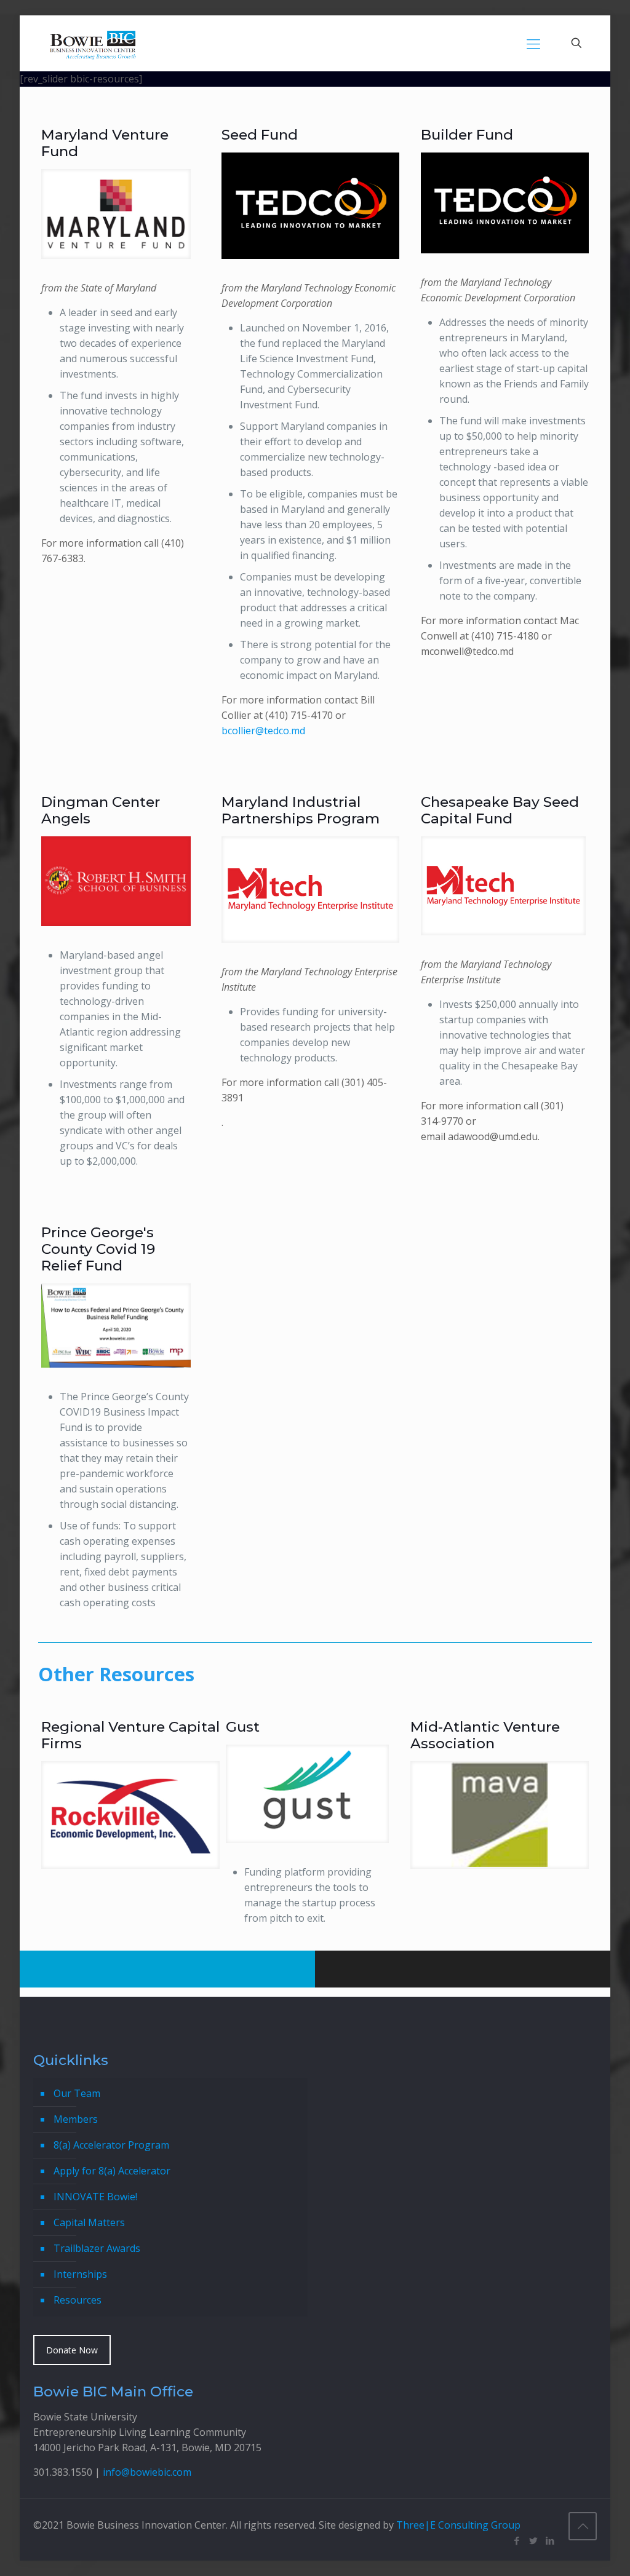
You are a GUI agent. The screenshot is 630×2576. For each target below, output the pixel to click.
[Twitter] (533, 2540)
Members (76, 2119)
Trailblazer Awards (97, 2248)
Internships (80, 2274)
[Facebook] (516, 2540)
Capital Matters (89, 2222)
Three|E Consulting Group (458, 2525)
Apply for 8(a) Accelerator (112, 2171)
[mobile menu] (533, 43)
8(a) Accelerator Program (111, 2145)
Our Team (77, 2093)
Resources (78, 2300)
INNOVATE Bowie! (95, 2197)
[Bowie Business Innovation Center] (93, 43)
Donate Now (72, 2350)
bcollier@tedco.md (263, 731)
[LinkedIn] (550, 2540)
